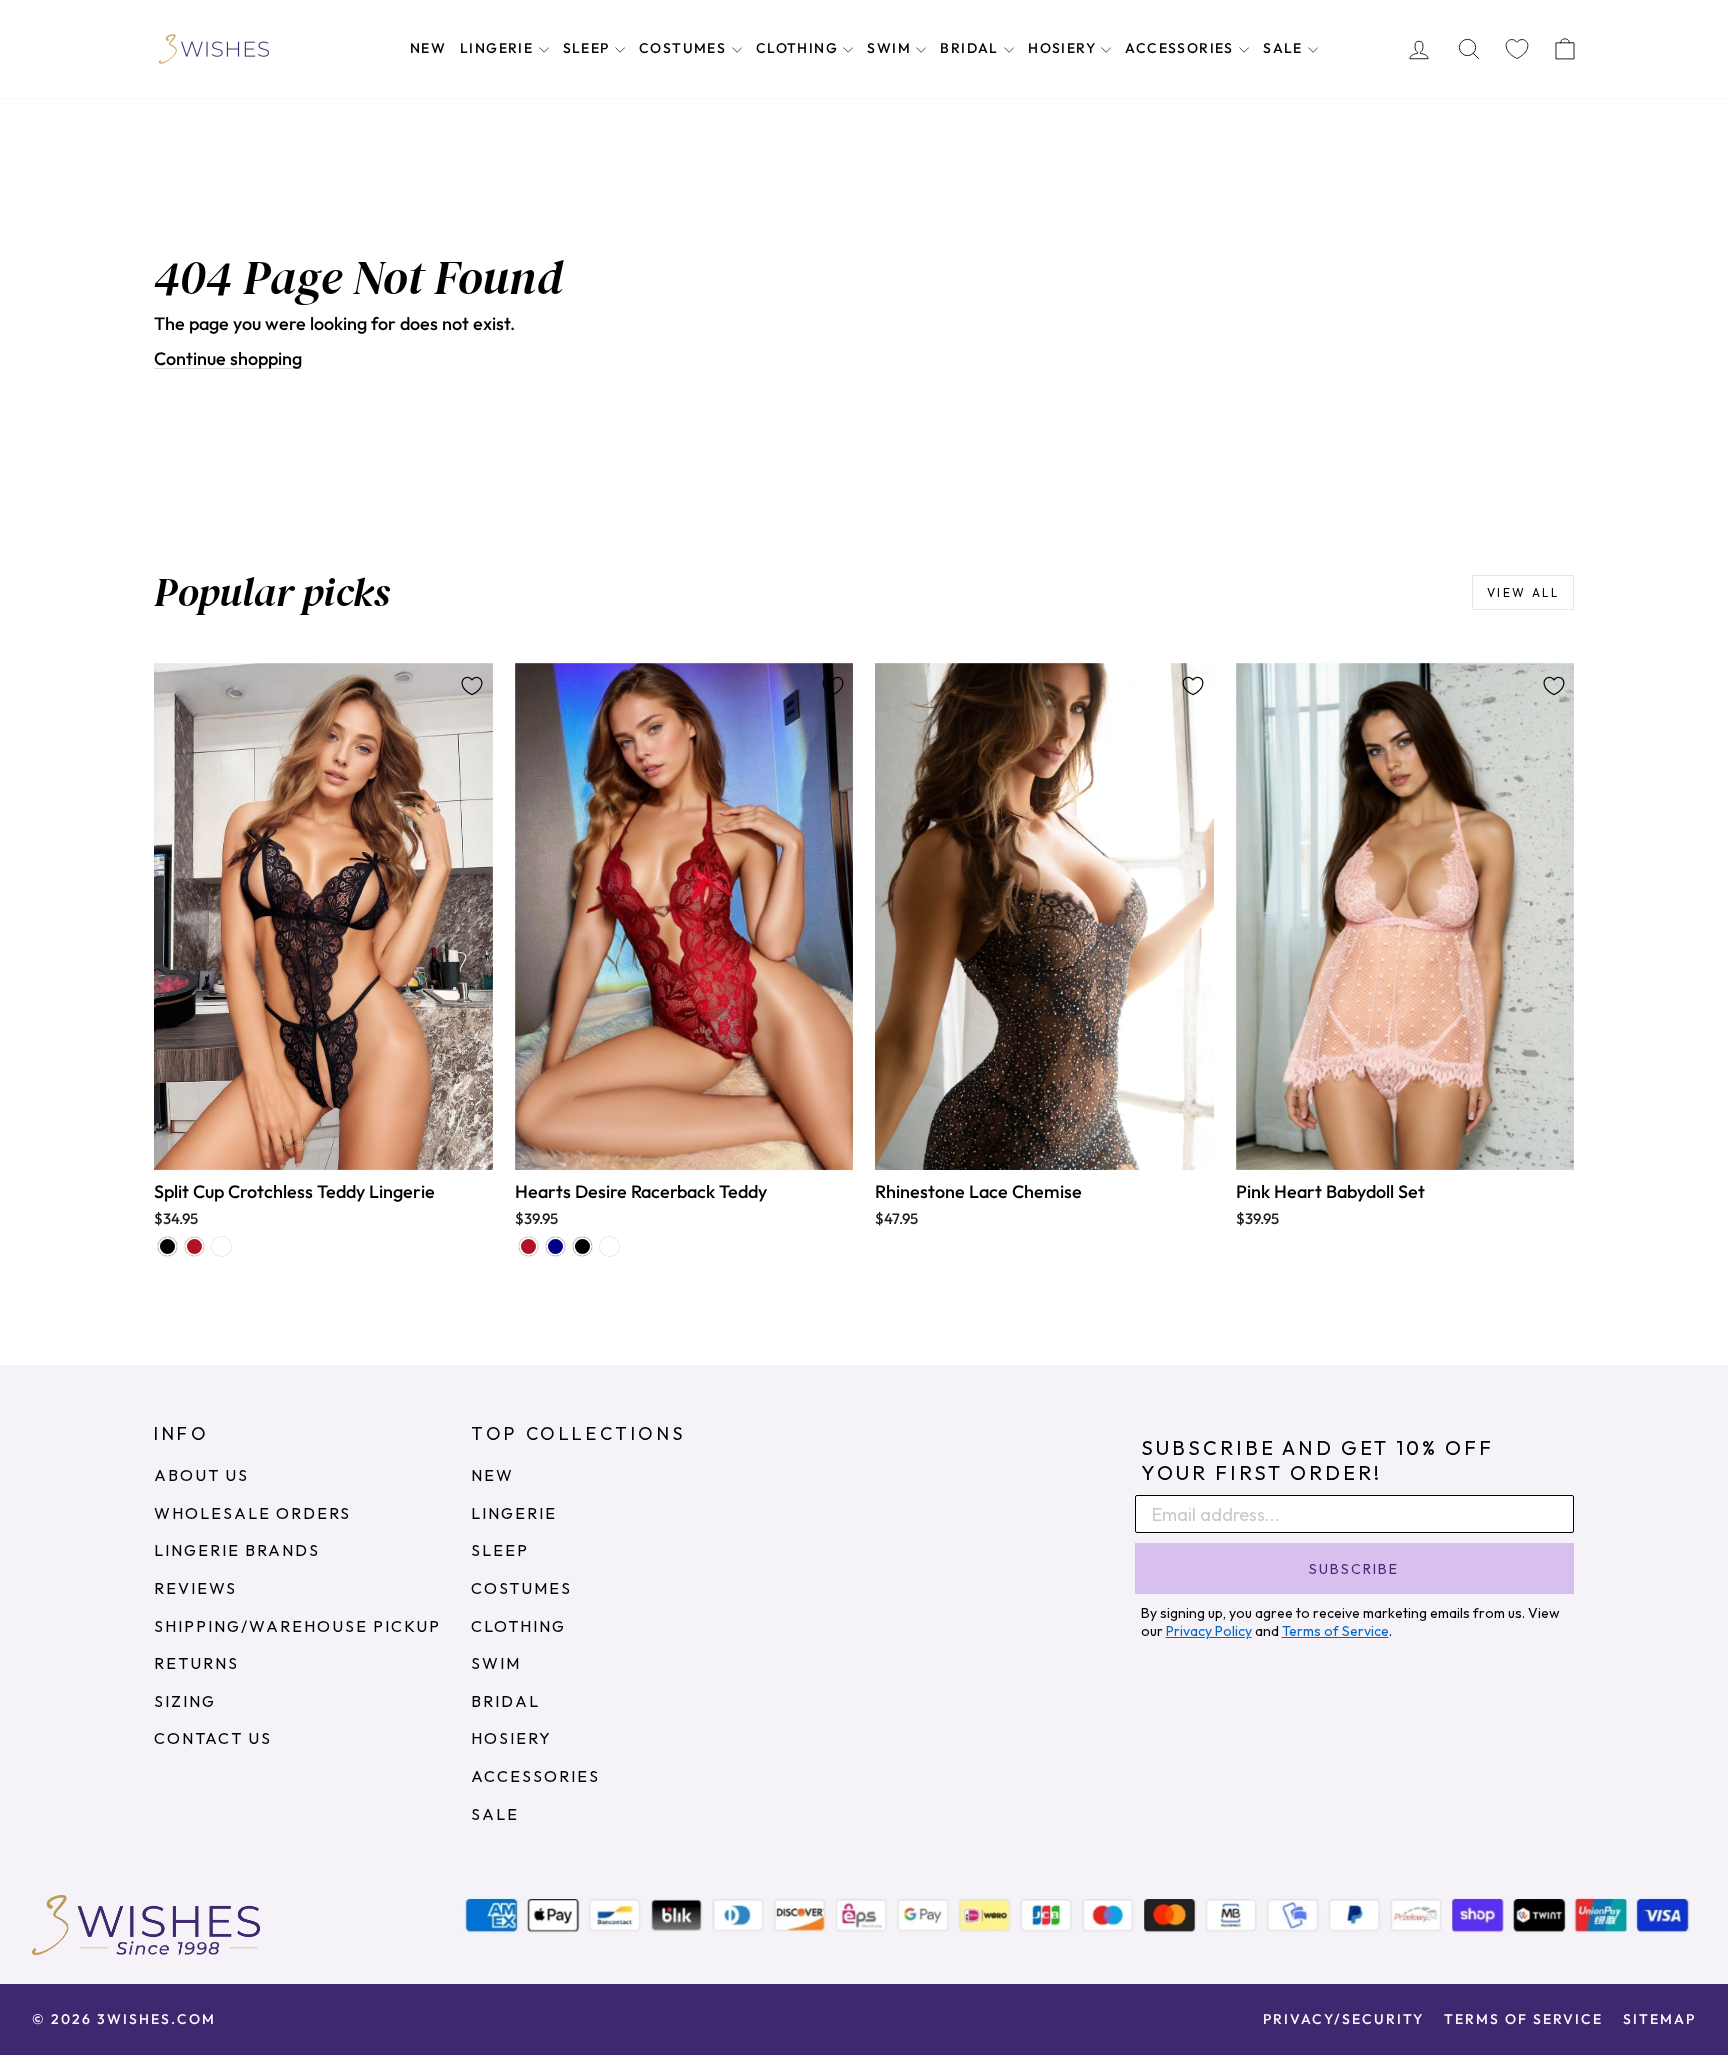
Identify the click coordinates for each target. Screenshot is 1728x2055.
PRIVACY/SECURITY (1343, 2019)
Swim (891, 48)
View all (1523, 592)
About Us (201, 1475)
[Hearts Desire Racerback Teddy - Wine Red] (528, 1246)
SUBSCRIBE (1354, 1569)
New (428, 48)
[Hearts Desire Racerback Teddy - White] (609, 1246)
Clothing (799, 48)
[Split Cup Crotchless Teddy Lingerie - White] (221, 1246)
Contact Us (213, 1738)
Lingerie (499, 48)
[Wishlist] (1517, 49)
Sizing (185, 1701)
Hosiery (1064, 48)
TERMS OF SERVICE (1523, 2019)
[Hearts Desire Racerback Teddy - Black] (582, 1246)
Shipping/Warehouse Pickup (297, 1626)
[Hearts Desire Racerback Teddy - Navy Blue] (555, 1246)
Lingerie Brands (237, 1550)
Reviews (195, 1588)
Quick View (323, 1148)
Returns (196, 1663)
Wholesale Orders (252, 1513)
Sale (1285, 48)
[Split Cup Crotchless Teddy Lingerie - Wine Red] (194, 1246)
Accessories (1181, 48)
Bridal (971, 48)
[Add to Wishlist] (472, 686)
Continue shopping (228, 358)
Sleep (588, 48)
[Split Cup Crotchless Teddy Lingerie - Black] (167, 1246)
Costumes (685, 48)
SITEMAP (1659, 2019)
